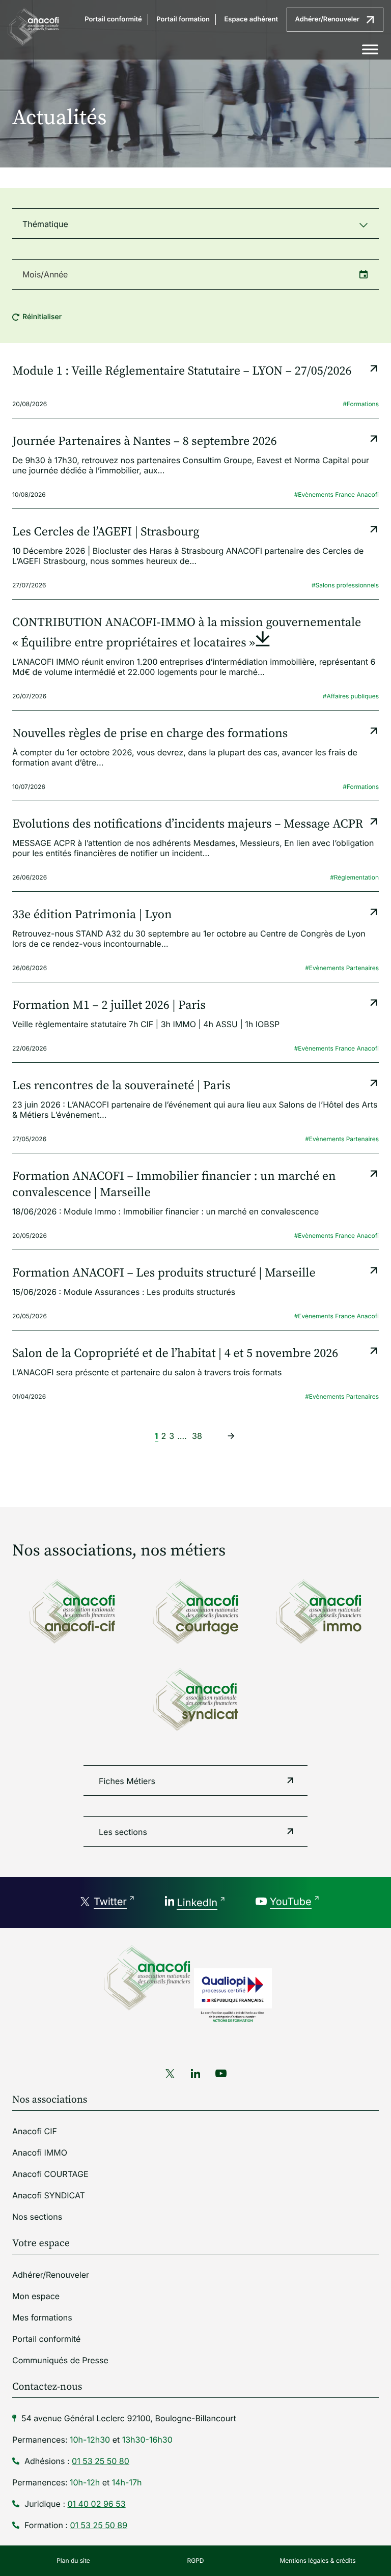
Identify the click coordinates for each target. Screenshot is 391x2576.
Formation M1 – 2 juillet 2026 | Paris (109, 1006)
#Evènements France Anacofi (337, 494)
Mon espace (36, 2296)
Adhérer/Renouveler (327, 19)
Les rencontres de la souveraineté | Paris (121, 1086)
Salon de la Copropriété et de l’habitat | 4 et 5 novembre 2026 (175, 1354)
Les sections (123, 1832)
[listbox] (195, 223)
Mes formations (42, 2317)
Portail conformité (113, 19)
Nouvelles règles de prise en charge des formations (150, 734)
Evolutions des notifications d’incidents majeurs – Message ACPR (188, 825)
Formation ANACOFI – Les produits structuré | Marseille (164, 1273)
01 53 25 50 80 (101, 2461)
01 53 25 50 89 (99, 2525)
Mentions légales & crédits (317, 2560)
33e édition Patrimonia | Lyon (92, 915)
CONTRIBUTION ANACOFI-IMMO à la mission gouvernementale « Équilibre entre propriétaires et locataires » (187, 633)
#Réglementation (354, 877)
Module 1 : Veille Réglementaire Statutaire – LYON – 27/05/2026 (182, 372)
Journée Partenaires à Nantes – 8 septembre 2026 (145, 442)
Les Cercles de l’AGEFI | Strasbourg (106, 532)
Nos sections (37, 2217)
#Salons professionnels (345, 585)
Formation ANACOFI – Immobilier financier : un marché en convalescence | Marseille (174, 1185)
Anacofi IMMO (40, 2153)
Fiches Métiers (127, 1781)
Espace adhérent (251, 19)
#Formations (361, 404)
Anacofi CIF (35, 2131)
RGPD (196, 2560)
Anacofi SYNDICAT (49, 2195)
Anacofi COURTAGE (50, 2174)
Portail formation (183, 19)
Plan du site (73, 2560)
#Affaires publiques (351, 696)
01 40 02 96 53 (97, 2504)
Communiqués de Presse (60, 2360)
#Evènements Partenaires (342, 968)
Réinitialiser (42, 317)
